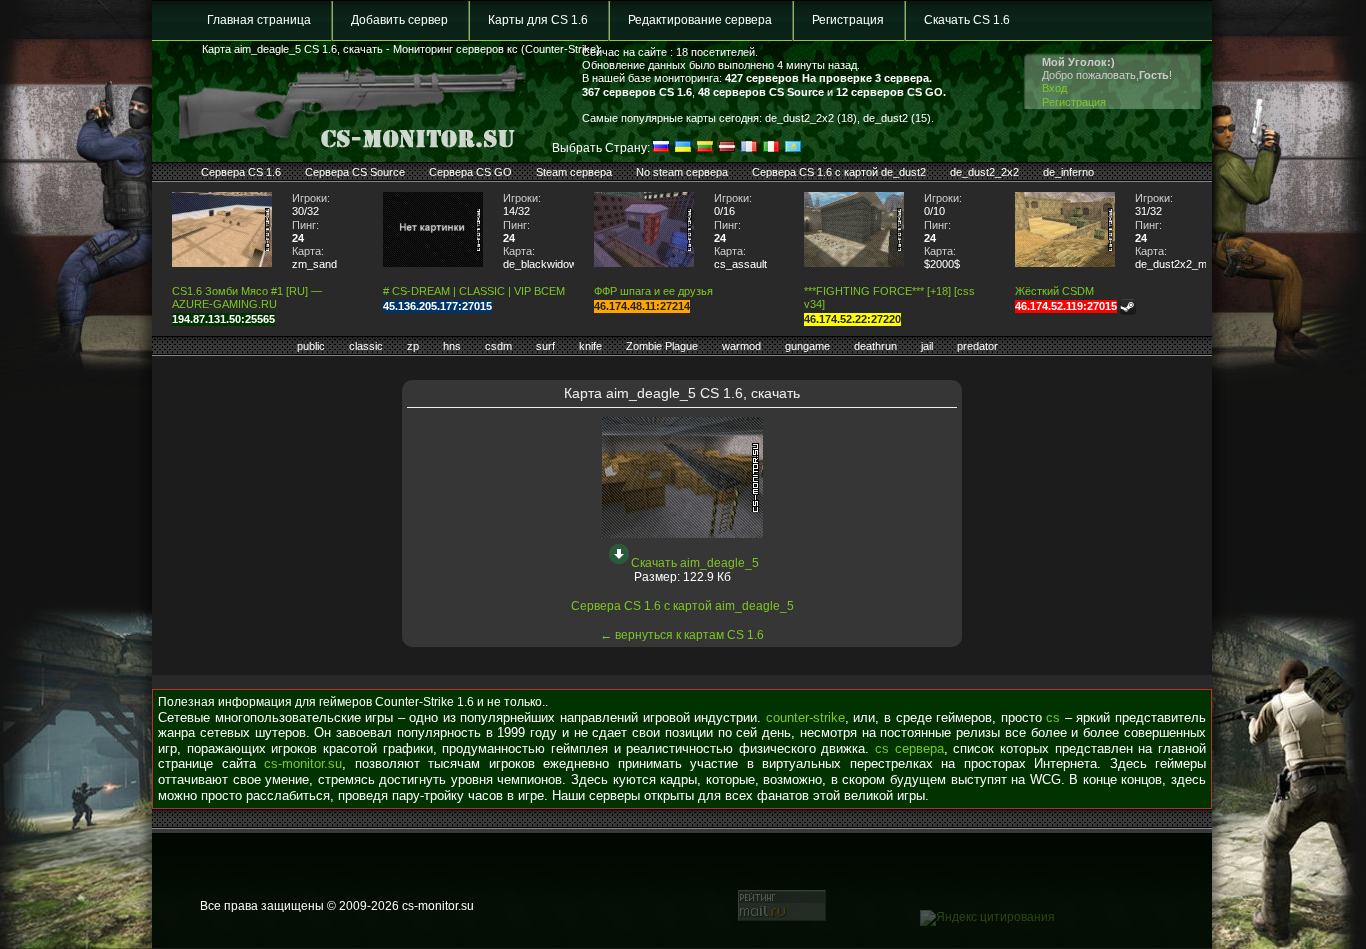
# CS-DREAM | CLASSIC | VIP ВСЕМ (474, 291)
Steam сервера (574, 172)
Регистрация (848, 20)
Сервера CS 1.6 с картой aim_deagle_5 (682, 606)
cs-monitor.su (303, 763)
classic (366, 346)
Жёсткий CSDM (1054, 291)
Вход (1054, 88)
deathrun (875, 346)
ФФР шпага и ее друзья (653, 291)
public (311, 346)
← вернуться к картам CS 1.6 (682, 635)
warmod (741, 346)
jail (927, 346)
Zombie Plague (662, 346)
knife (590, 346)
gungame (807, 346)
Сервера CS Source (355, 172)
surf (545, 346)
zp (413, 346)
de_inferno (1068, 172)
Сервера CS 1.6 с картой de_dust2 (839, 172)
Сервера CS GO (470, 172)
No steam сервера (682, 172)
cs (1053, 717)
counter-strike (805, 717)
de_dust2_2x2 (984, 172)
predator (977, 346)
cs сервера (909, 748)
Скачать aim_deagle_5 (695, 563)
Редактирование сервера (700, 20)
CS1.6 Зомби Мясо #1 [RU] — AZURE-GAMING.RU (247, 297)
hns (452, 346)
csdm (498, 346)
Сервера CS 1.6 (241, 172)
